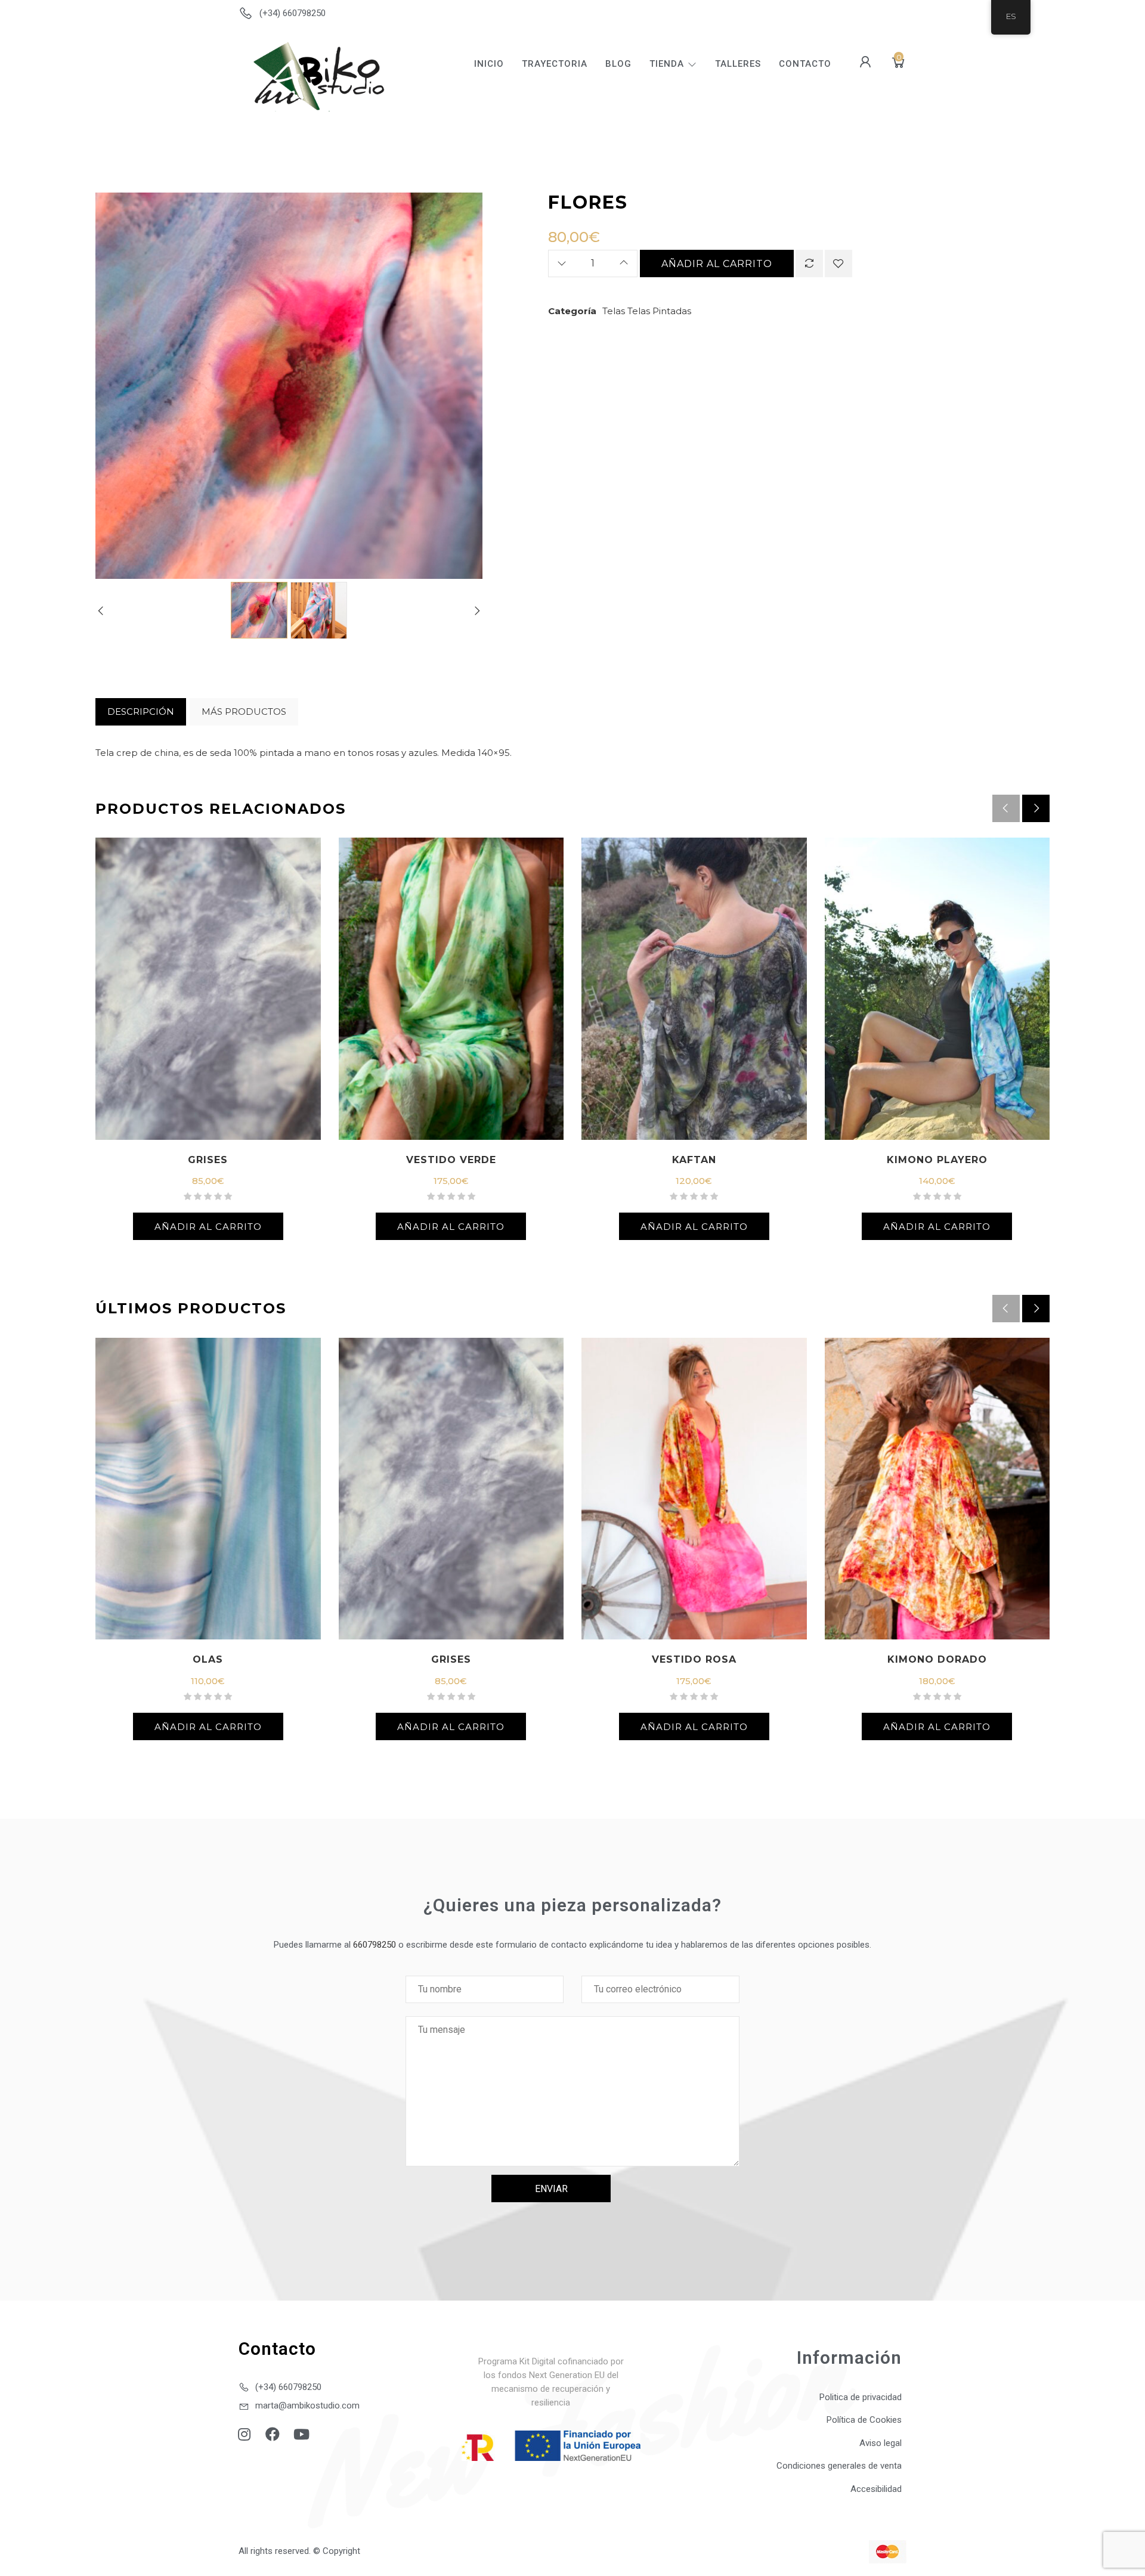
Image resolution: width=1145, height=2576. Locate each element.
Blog (618, 64)
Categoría (572, 311)
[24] (319, 617)
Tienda (667, 64)
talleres (738, 64)
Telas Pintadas (659, 311)
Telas (614, 311)
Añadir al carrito (717, 264)
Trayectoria (555, 64)
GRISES (208, 1160)
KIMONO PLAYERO (937, 1160)
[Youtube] (301, 2434)
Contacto (805, 64)
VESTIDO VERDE (451, 1160)
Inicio (489, 64)
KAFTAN (694, 1160)
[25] (259, 610)
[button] (1036, 808)
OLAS (208, 1659)
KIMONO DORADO (937, 1659)
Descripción (141, 712)
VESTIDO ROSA (694, 1659)
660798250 (375, 1945)
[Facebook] (273, 2434)
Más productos (244, 712)
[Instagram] (244, 2434)
